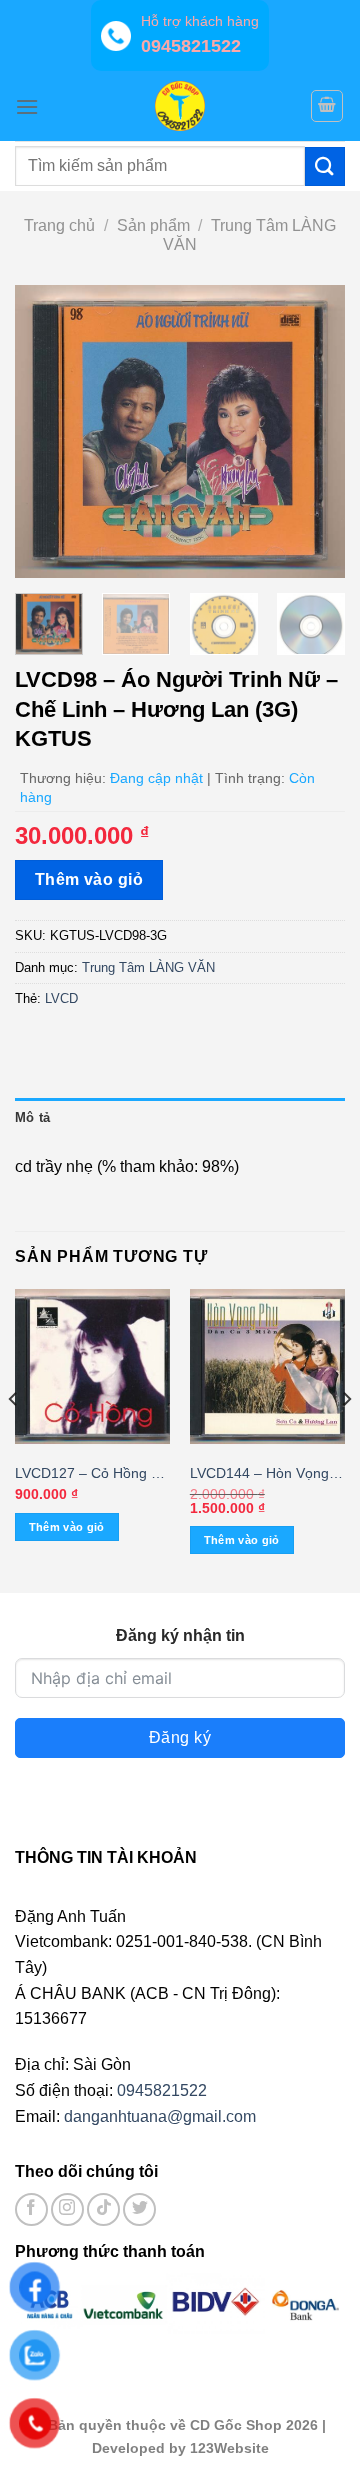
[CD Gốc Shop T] (180, 106)
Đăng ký (180, 1737)
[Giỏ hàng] (327, 106)
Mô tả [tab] (32, 1117)
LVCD (61, 998)
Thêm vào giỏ (89, 879)
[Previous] (47, 431)
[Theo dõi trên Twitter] (139, 2209)
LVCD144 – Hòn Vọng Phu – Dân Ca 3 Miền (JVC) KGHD (259, 1474)
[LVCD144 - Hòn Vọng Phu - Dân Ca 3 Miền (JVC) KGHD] (267, 1366)
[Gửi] (325, 166)
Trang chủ (59, 225)
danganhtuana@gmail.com (160, 2116)
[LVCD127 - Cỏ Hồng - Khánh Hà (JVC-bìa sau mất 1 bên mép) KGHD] (92, 1366)
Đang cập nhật (156, 778)
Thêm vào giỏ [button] (67, 1527)
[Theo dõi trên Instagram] (67, 2209)
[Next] (313, 431)
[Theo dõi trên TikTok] (103, 2209)
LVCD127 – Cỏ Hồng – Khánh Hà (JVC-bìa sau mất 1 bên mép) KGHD (90, 1474)
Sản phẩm (153, 225)
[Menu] (27, 106)
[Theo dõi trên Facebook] (31, 2209)
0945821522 (162, 2090)
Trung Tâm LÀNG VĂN (148, 967)
